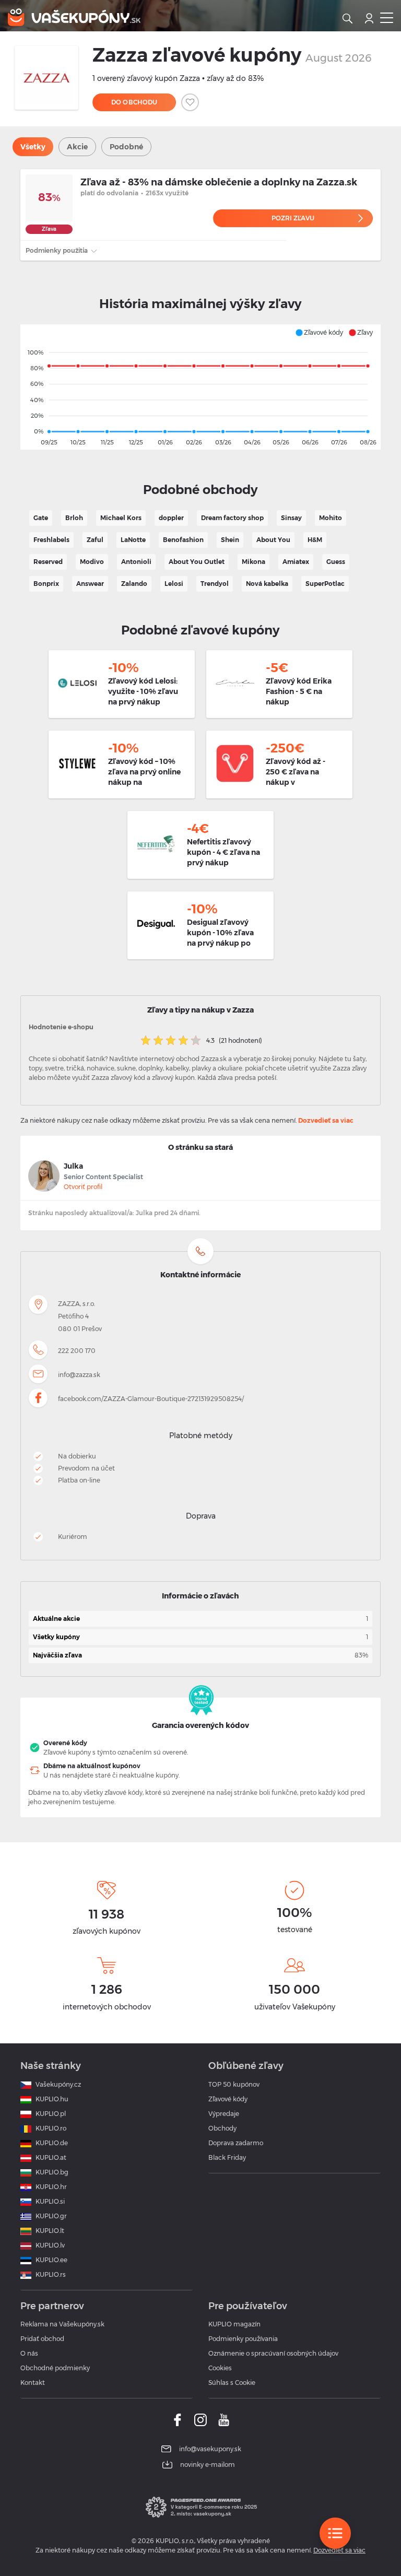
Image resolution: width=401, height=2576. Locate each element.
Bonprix (46, 584)
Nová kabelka (267, 584)
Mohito (331, 518)
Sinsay (291, 518)
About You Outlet (197, 562)
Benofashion (183, 540)
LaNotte (133, 540)
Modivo (92, 562)
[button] (319, 333)
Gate (41, 518)
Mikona (253, 562)
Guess (336, 562)
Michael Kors (121, 518)
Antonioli (136, 562)
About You (273, 540)
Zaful (95, 540)
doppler (171, 518)
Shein (230, 540)
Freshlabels (51, 540)
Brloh (74, 518)
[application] (200, 387)
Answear (90, 584)
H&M (315, 540)
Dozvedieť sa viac (326, 1120)
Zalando (134, 584)
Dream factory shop (232, 518)
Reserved (48, 562)
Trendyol (215, 584)
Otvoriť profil (83, 1187)
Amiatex (296, 562)
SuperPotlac (325, 584)
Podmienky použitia (57, 250)
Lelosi (174, 584)
